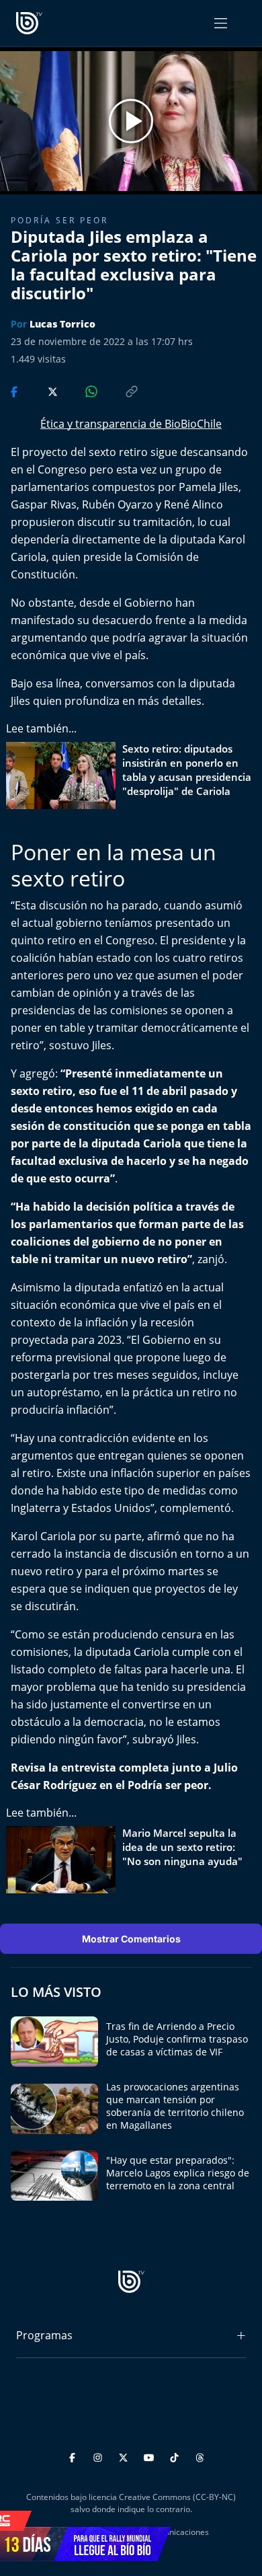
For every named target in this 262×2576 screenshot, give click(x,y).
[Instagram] (100, 2455)
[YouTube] (151, 2455)
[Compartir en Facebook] (15, 390)
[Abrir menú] (221, 23)
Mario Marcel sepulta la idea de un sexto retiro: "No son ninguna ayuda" (182, 1847)
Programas (44, 2335)
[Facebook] (74, 2455)
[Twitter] (125, 2455)
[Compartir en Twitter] (40, 390)
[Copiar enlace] (119, 390)
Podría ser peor (59, 220)
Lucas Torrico (62, 324)
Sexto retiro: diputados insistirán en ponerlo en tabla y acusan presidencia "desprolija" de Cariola (187, 770)
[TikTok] (176, 2455)
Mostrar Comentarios (131, 1939)
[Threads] (200, 2455)
